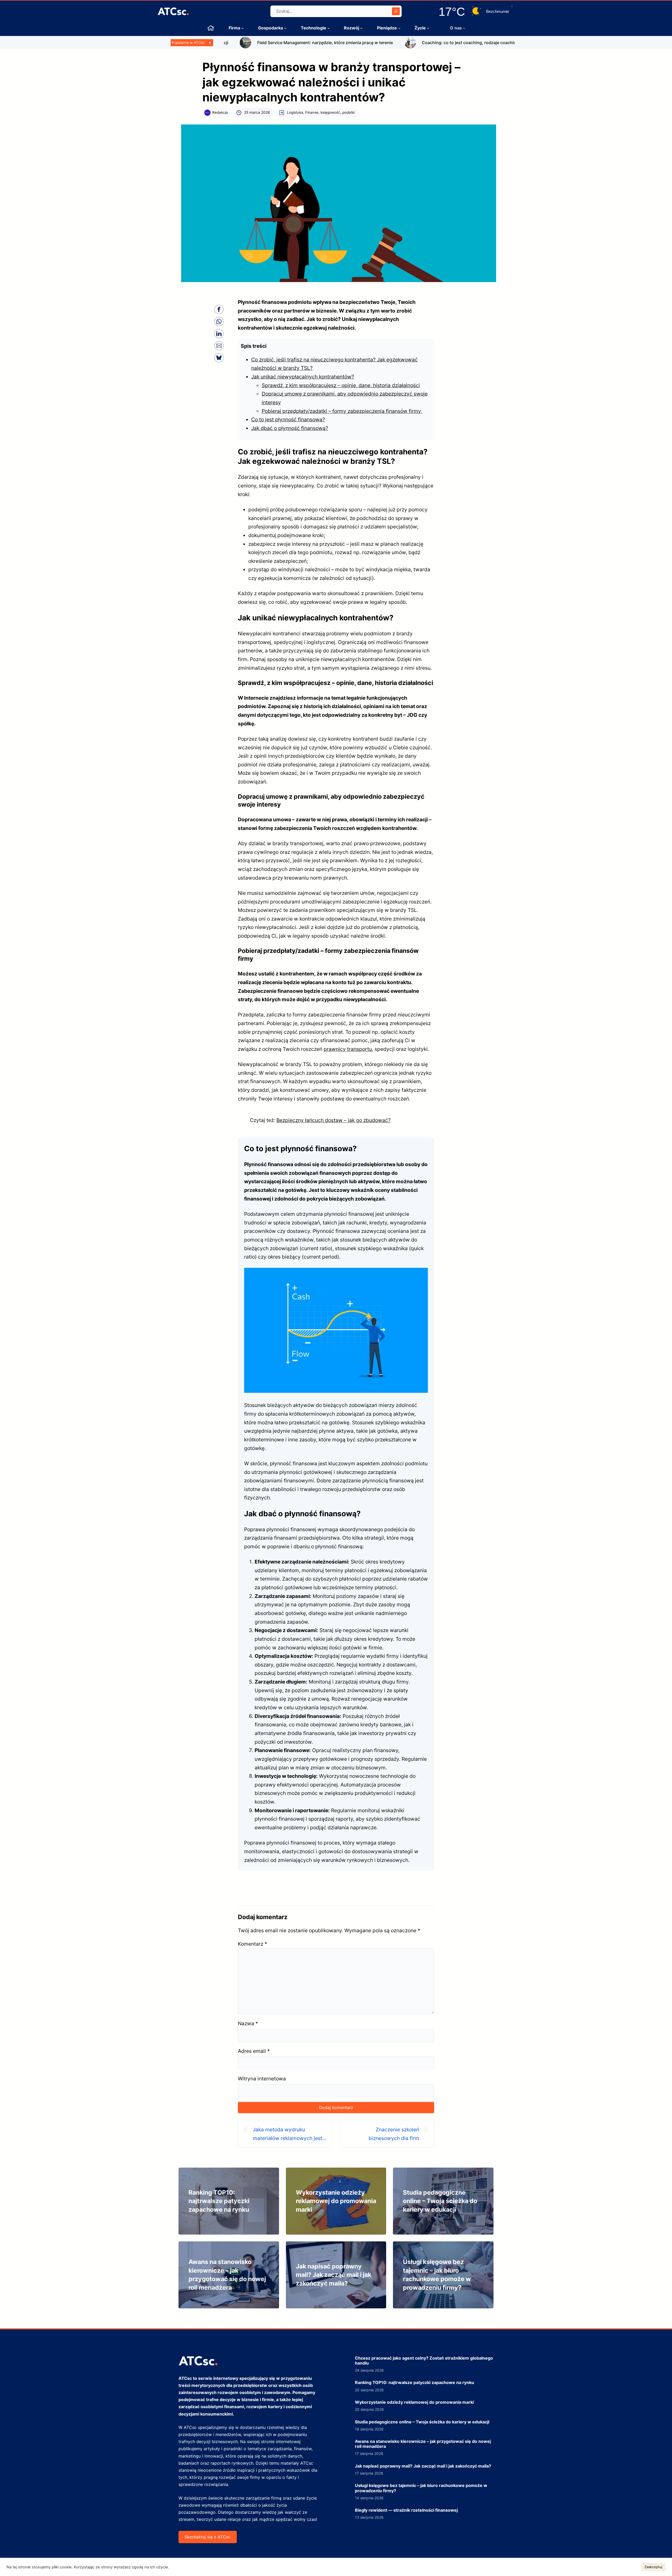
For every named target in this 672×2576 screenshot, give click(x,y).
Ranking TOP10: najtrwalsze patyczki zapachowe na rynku (219, 2201)
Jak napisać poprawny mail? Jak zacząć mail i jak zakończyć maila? (334, 2275)
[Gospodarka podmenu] (285, 28)
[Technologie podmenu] (329, 28)
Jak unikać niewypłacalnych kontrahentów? (303, 377)
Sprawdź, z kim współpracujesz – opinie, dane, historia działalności (341, 385)
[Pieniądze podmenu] (399, 28)
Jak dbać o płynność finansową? (290, 428)
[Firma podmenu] (243, 28)
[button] (219, 309)
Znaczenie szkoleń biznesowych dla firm (394, 2134)
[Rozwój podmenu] (361, 28)
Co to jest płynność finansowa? (288, 419)
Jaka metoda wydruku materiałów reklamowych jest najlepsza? (288, 2134)
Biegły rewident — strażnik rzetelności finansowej (406, 2510)
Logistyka (295, 112)
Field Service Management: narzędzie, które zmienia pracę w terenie (249, 43)
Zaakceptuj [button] (653, 2567)
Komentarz (253, 1944)
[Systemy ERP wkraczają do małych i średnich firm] (483, 40)
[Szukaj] (396, 11)
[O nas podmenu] (464, 28)
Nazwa (248, 2023)
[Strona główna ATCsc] (211, 28)
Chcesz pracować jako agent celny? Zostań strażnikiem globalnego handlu (424, 2361)
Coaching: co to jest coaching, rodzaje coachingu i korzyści (406, 43)
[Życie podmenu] (428, 28)
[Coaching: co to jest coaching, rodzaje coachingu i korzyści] (334, 40)
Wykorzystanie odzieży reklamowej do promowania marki (336, 2201)
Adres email (254, 2051)
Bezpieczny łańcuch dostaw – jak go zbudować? (334, 1120)
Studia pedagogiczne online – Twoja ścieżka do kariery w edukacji (440, 2201)
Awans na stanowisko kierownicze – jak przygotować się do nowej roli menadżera (423, 2444)
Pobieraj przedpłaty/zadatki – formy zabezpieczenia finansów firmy (342, 411)
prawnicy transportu (348, 1049)
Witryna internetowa (262, 2079)
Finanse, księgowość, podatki (330, 112)
